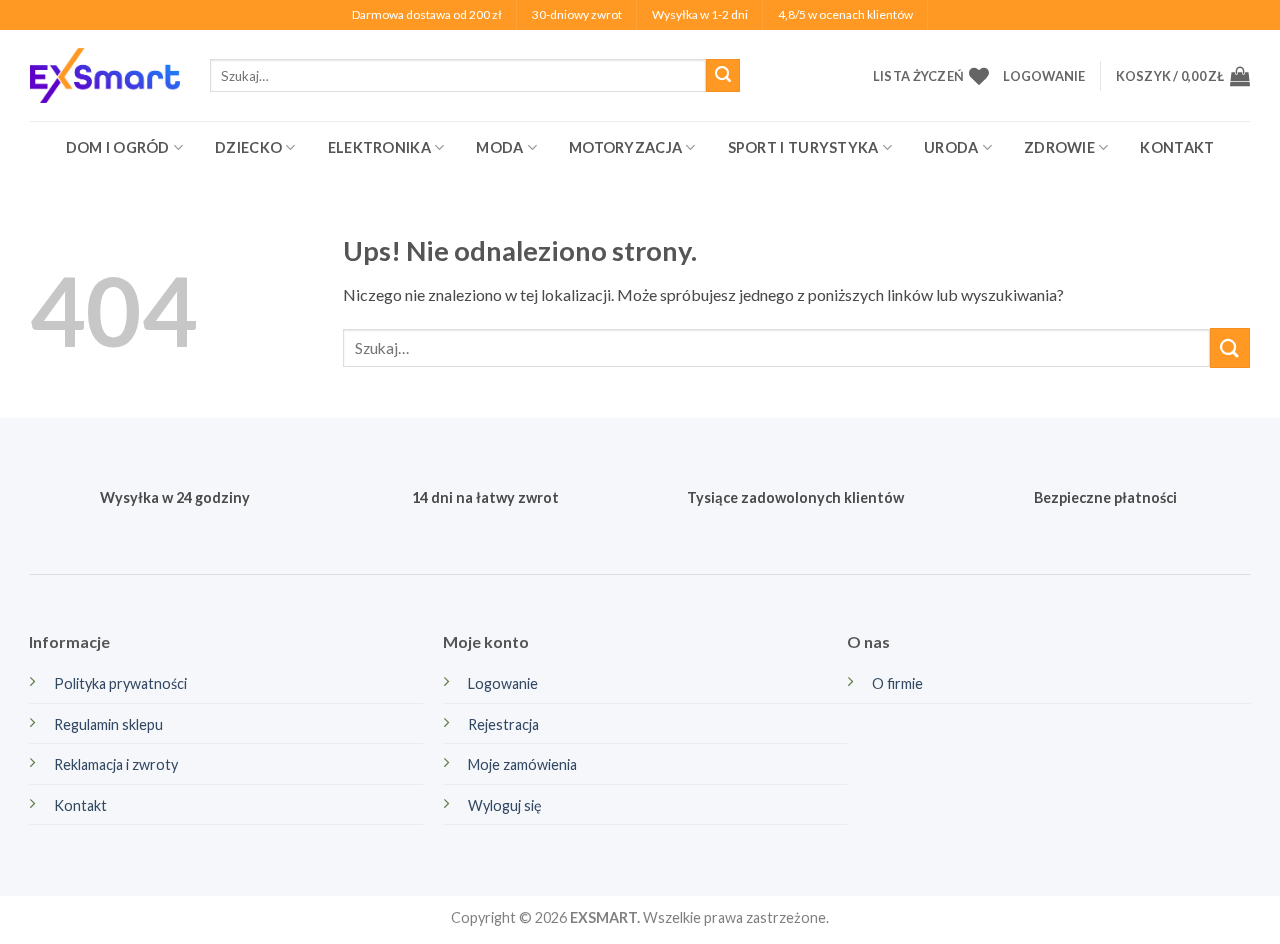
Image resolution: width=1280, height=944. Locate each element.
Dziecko (248, 147)
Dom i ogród (118, 147)
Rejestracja (503, 724)
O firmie (897, 683)
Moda (499, 147)
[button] (1044, 76)
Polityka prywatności (120, 683)
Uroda (951, 147)
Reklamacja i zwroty (116, 764)
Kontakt (1177, 147)
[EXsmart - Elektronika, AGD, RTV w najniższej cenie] (105, 75)
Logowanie (503, 683)
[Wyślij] (723, 76)
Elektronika (379, 147)
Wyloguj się (505, 805)
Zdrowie (1059, 147)
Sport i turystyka (803, 147)
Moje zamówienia (522, 764)
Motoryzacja (625, 147)
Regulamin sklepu (108, 724)
